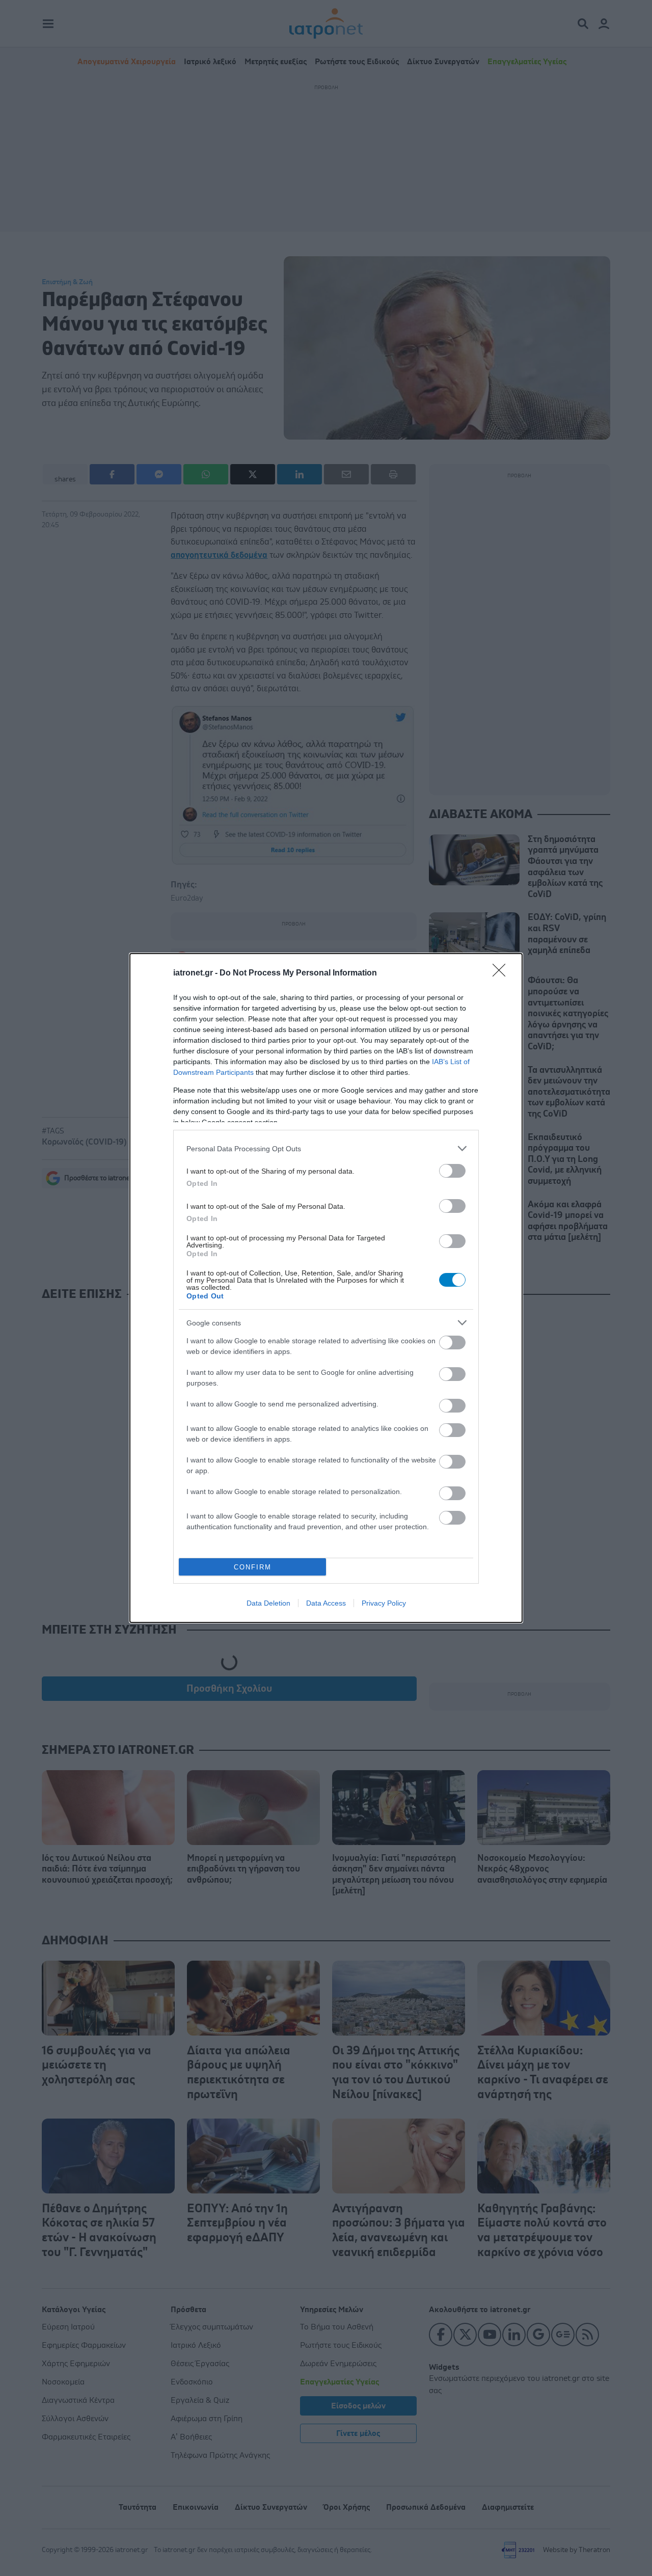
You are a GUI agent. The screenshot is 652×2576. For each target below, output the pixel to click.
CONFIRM (253, 1567)
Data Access (326, 1603)
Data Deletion (268, 1603)
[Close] (502, 973)
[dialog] (326, 1288)
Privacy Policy (384, 1603)
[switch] (452, 1171)
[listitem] (326, 1148)
